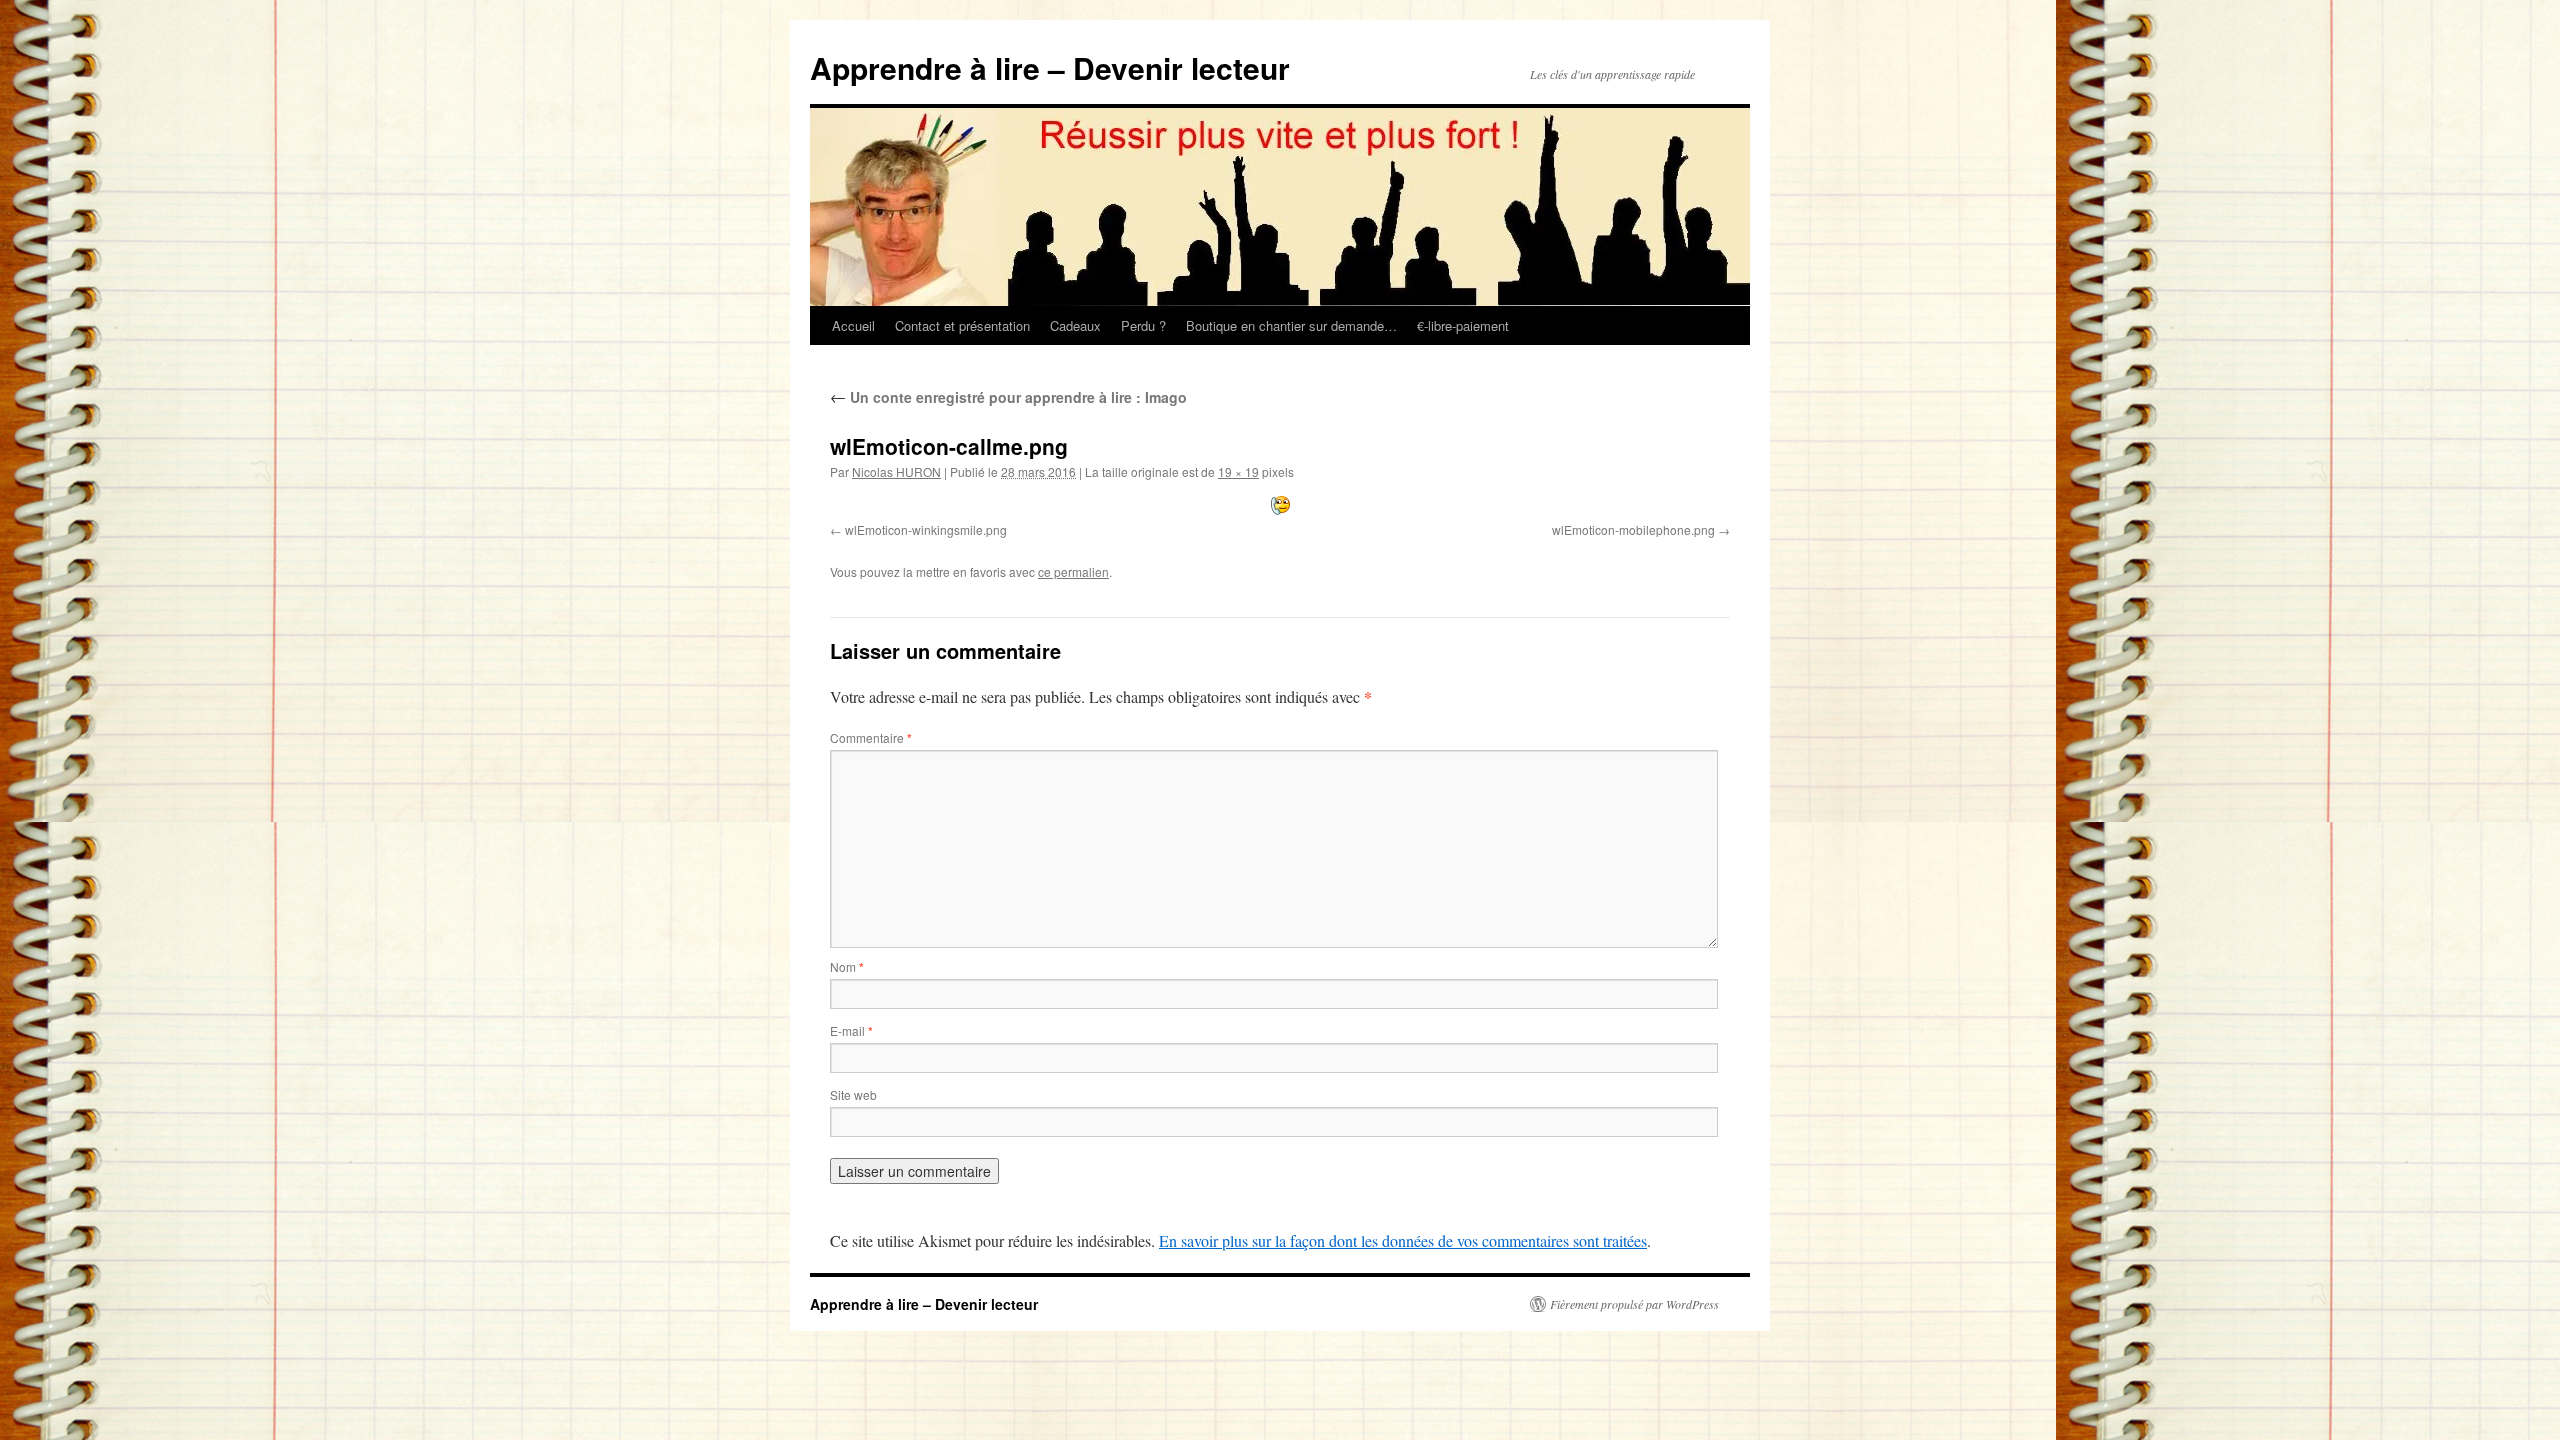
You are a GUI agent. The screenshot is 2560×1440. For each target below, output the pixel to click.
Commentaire (871, 737)
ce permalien (1073, 571)
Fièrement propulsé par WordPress (1634, 1304)
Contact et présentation (962, 325)
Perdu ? (1143, 325)
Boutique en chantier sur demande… (1291, 325)
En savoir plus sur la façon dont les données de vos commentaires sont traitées (1403, 1240)
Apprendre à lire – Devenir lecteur (1050, 67)
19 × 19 (1238, 471)
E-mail (851, 1030)
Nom (847, 966)
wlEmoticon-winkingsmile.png (926, 529)
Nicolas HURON (896, 471)
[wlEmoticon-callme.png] (1280, 505)
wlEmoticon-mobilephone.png (1633, 529)
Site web (853, 1094)
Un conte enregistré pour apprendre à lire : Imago (1008, 397)
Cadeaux (1075, 325)
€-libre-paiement (1463, 325)
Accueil (853, 325)
